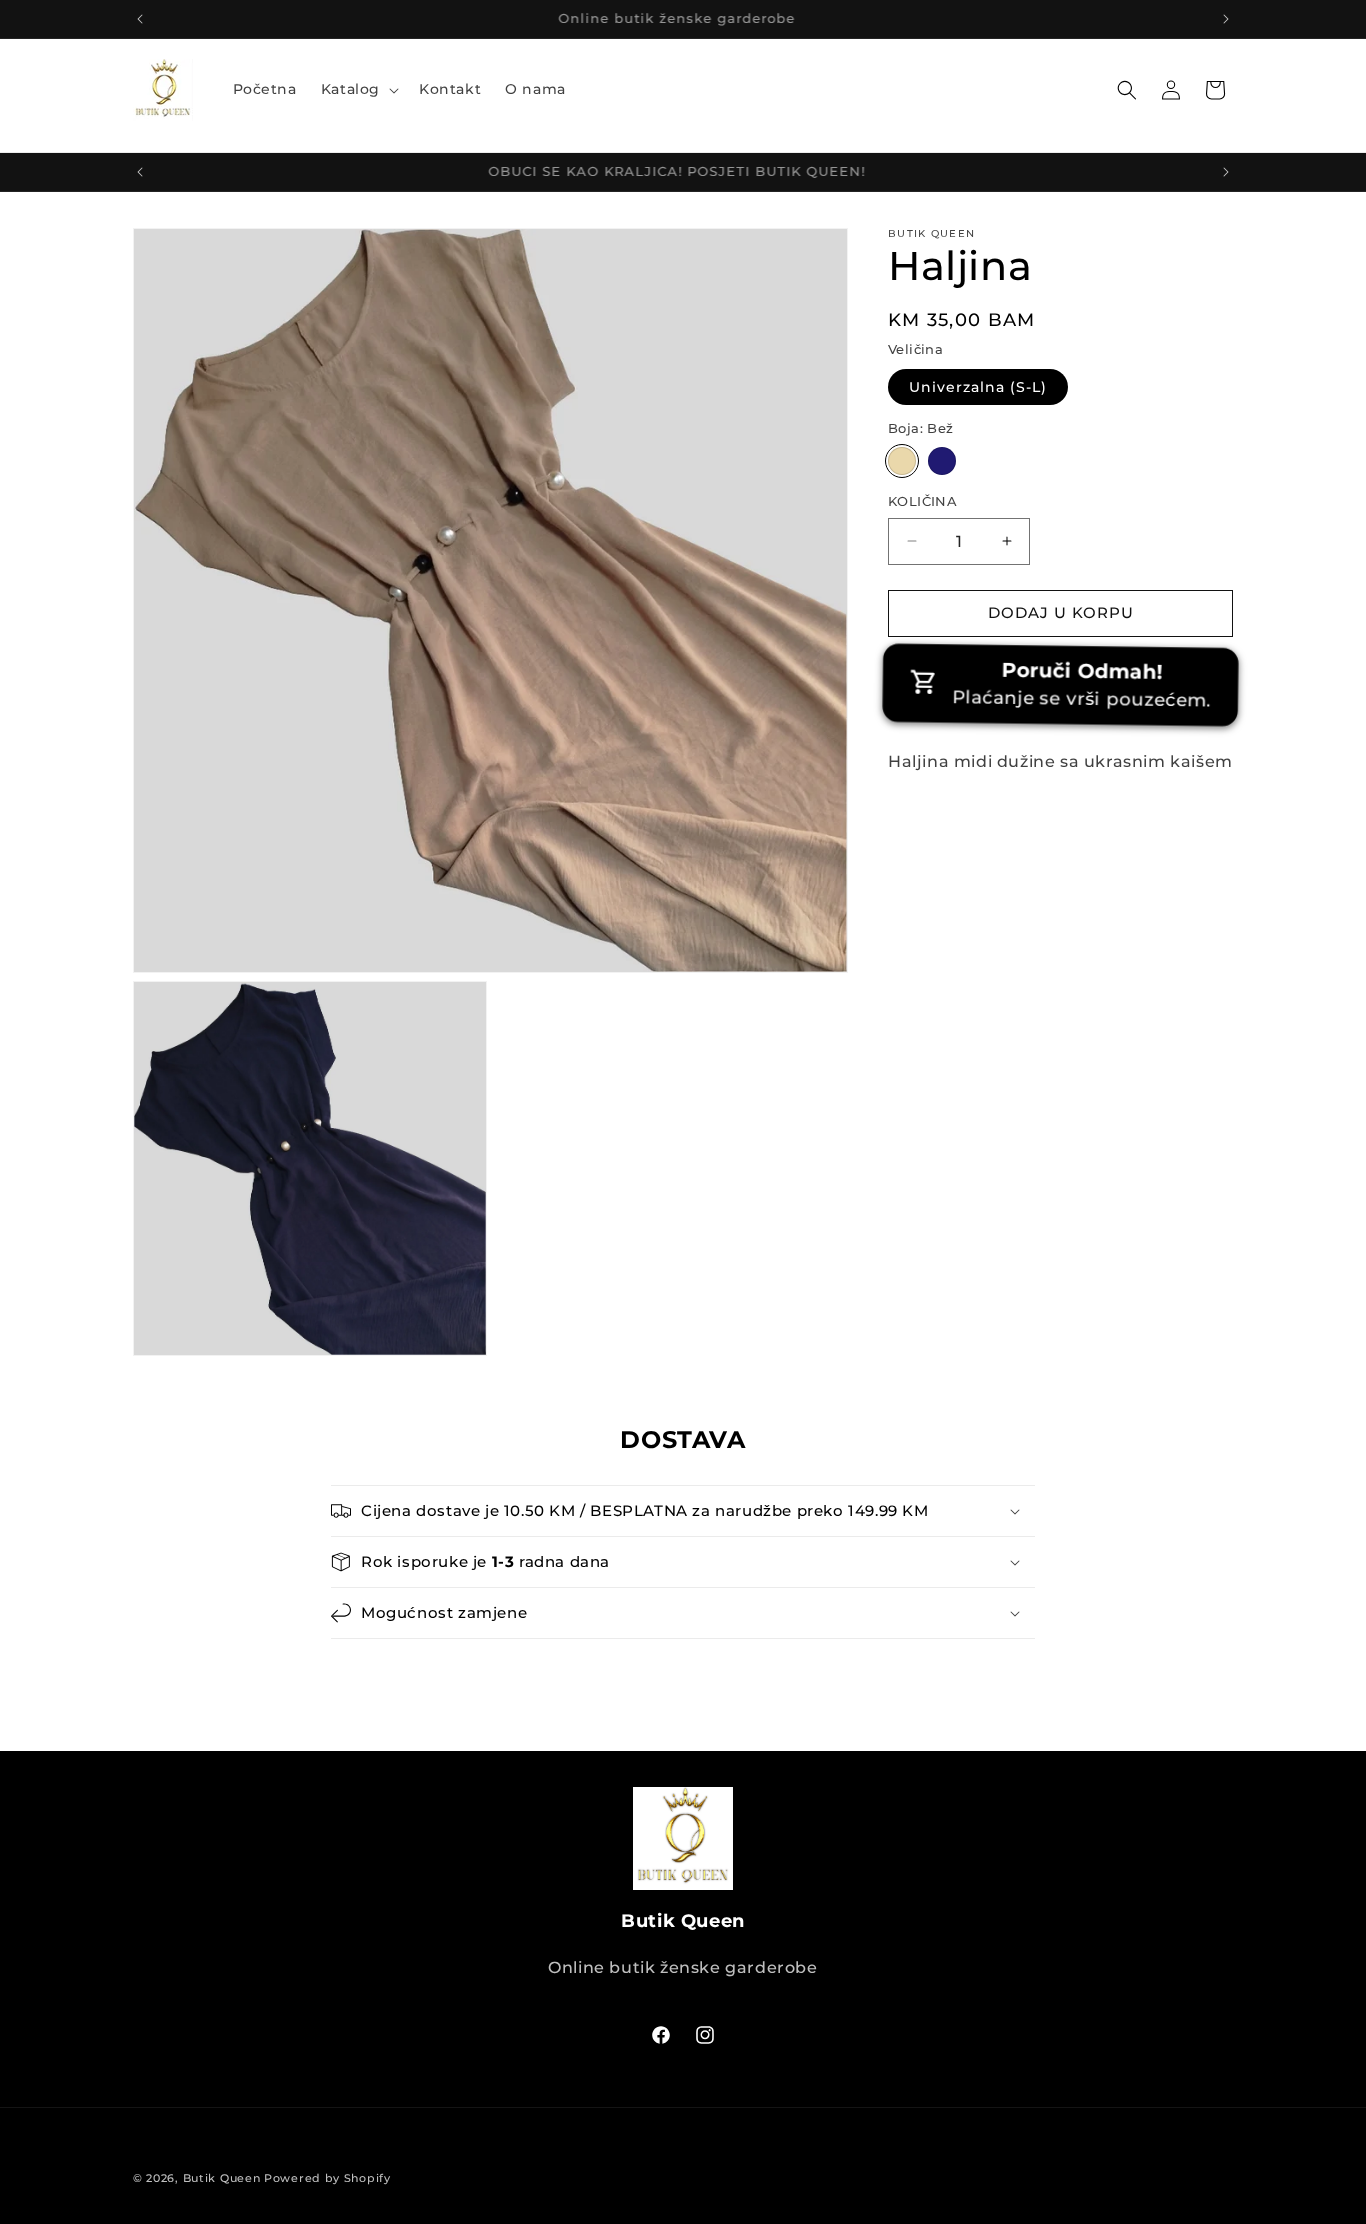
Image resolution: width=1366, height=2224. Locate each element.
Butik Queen (222, 2178)
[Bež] (902, 461)
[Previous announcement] (140, 19)
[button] (358, 89)
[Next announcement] (1226, 19)
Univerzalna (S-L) (978, 387)
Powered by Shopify (327, 2178)
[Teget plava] (942, 461)
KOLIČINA (922, 501)
